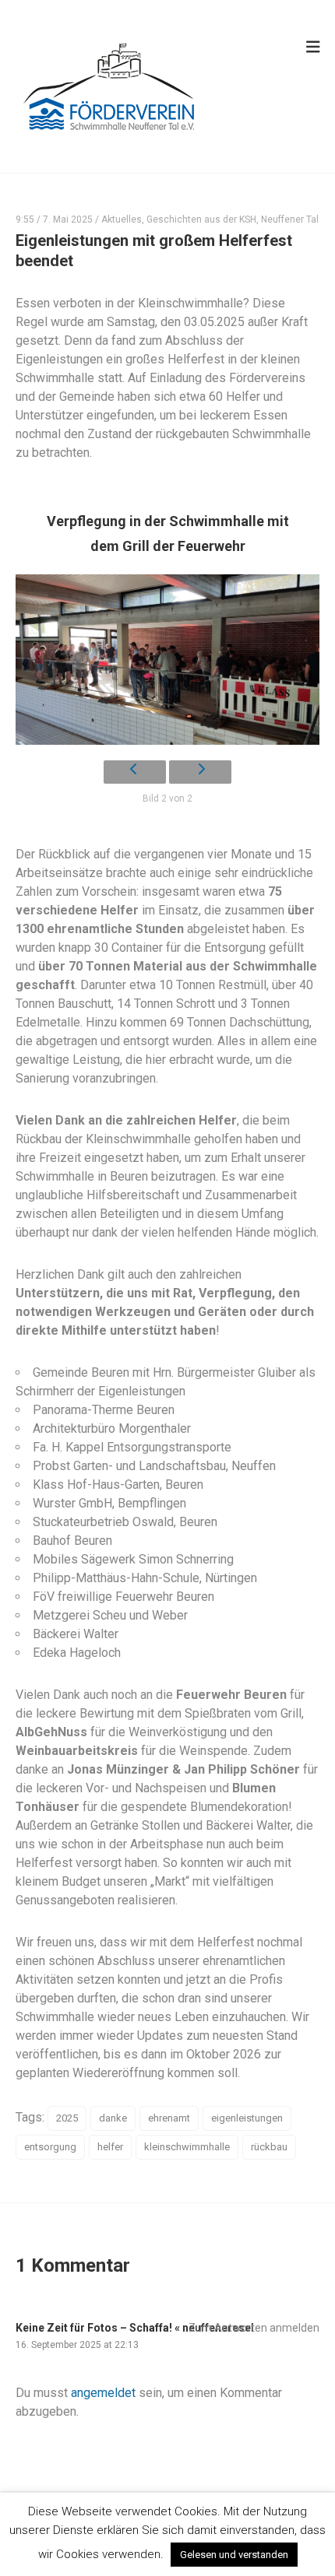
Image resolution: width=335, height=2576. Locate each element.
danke (113, 2118)
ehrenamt (169, 2118)
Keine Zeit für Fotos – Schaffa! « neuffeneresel (135, 2328)
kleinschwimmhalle (187, 2147)
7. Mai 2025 (68, 219)
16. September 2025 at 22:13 (77, 2345)
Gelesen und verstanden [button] (234, 2555)
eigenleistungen (247, 2118)
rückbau (269, 2147)
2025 (67, 2118)
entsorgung (50, 2147)
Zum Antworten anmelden (254, 2328)
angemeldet (103, 2393)
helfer (110, 2147)
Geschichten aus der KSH (201, 219)
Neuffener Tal (290, 219)
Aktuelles (122, 219)
